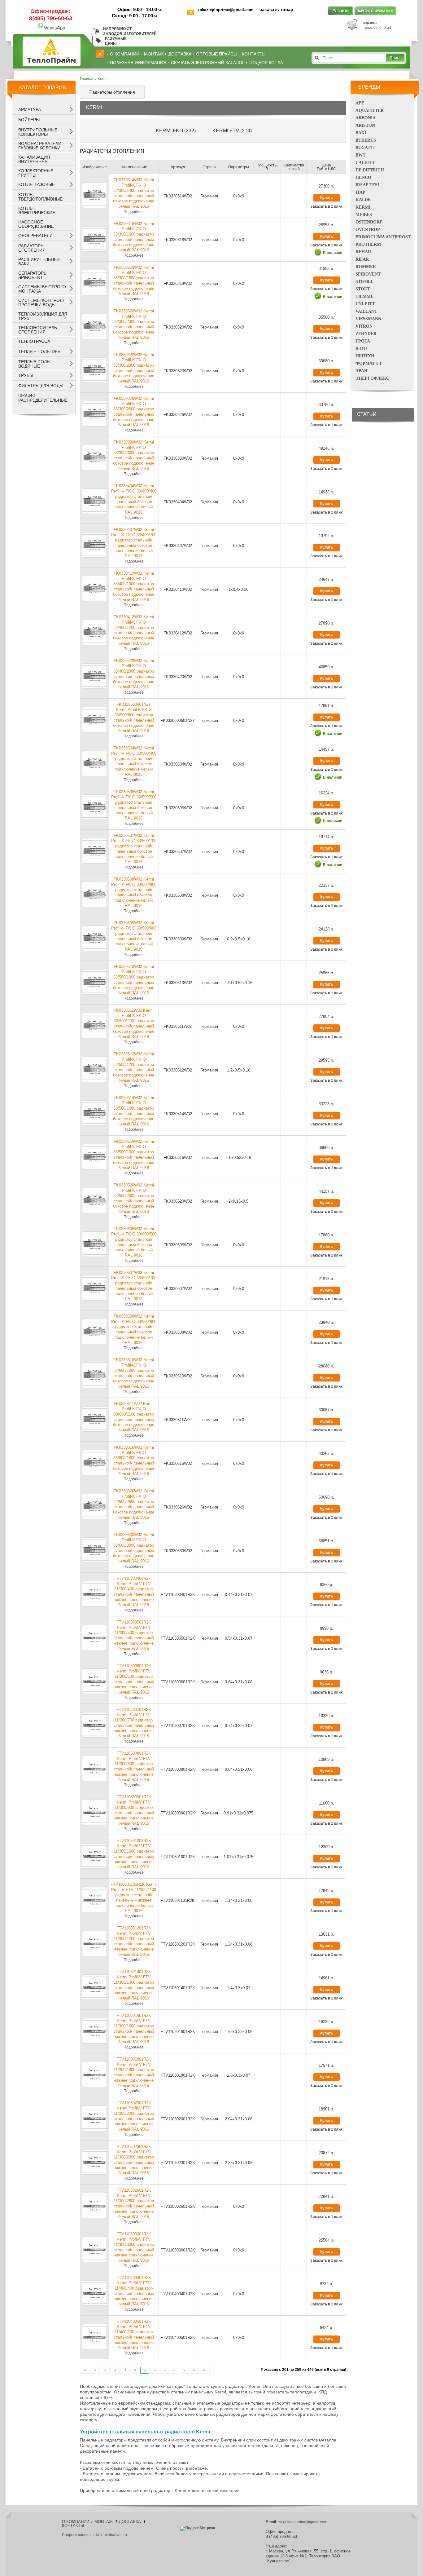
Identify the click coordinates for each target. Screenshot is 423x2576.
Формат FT (369, 363)
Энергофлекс (372, 378)
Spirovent (368, 274)
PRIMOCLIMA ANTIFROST (383, 237)
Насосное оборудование (36, 224)
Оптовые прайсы (217, 54)
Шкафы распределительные (43, 398)
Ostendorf (369, 222)
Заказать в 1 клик (326, 206)
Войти (340, 11)
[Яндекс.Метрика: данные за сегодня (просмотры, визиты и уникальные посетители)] (198, 2529)
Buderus (366, 140)
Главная (87, 79)
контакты (254, 54)
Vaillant (366, 311)
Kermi (363, 207)
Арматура (30, 109)
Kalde (363, 200)
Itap (360, 192)
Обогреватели (35, 236)
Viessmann (368, 319)
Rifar (362, 259)
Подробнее (134, 212)
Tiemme (364, 296)
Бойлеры (29, 120)
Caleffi (365, 163)
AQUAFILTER (370, 110)
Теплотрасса (34, 341)
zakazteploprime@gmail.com (226, 10)
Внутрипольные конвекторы (38, 132)
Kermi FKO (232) (176, 131)
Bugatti (365, 148)
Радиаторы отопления (32, 248)
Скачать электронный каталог (208, 63)
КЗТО (361, 349)
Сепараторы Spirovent (33, 275)
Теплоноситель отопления (38, 330)
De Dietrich (370, 170)
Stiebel (364, 282)
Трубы (26, 375)
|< (85, 2370)
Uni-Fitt (365, 304)
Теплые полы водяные (34, 364)
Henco (363, 177)
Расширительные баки (39, 262)
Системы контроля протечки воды (42, 303)
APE (360, 103)
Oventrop (368, 230)
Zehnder (366, 334)
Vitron (364, 326)
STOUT (363, 289)
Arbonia (366, 118)
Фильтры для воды (41, 386)
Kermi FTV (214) (232, 131)
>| (205, 2370)
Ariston (365, 125)
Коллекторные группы (36, 173)
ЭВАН (362, 371)
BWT (360, 155)
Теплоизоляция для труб (43, 316)
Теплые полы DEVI (40, 351)
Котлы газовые (37, 184)
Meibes (364, 215)
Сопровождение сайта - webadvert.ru (94, 2535)
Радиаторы (90, 2463)
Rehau (363, 252)
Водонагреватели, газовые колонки (40, 146)
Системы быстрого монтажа (42, 289)
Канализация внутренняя (34, 159)
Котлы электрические (37, 210)
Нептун (365, 356)
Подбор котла (266, 63)
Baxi (361, 133)
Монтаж (154, 54)
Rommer (366, 267)
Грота (363, 341)
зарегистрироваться (375, 11)
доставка (180, 54)
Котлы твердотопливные (40, 197)
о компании (125, 54)
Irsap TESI (367, 185)
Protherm (368, 244)
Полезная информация (138, 63)
